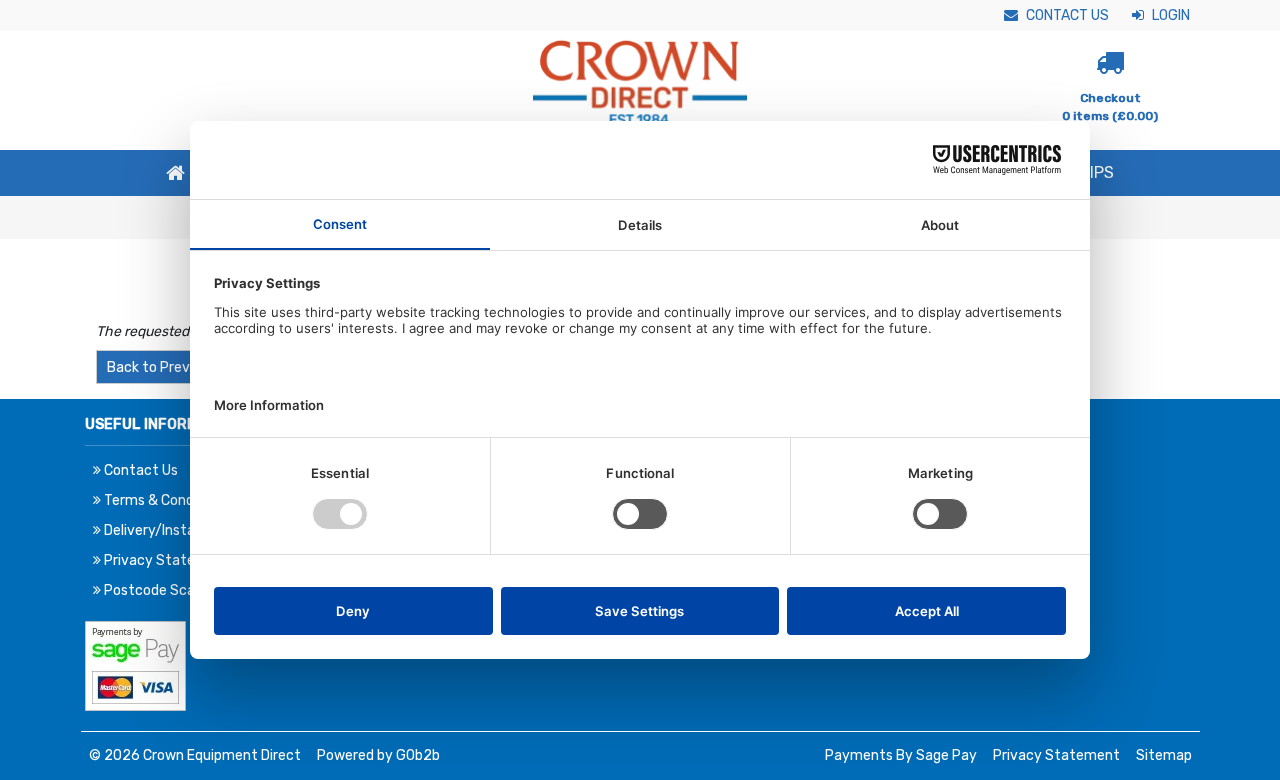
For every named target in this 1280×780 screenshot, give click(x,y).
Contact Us (1066, 15)
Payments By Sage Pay (901, 755)
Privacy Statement (1056, 755)
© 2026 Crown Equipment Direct (195, 755)
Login (1169, 15)
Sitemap (1164, 755)
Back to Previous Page (179, 367)
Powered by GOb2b (378, 755)
